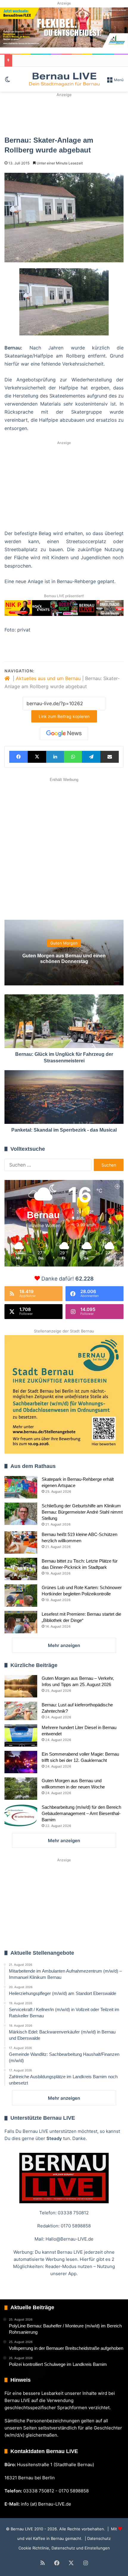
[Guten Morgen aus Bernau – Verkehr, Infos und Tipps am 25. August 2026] (21, 1686)
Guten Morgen (64, 943)
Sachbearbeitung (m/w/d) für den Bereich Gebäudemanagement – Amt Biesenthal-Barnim (81, 1813)
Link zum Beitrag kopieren (64, 716)
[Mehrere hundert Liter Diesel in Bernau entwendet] (21, 1735)
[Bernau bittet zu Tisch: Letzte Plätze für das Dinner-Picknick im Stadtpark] (21, 1569)
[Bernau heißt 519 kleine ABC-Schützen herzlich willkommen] (21, 1542)
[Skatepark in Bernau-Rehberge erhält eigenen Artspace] (21, 1487)
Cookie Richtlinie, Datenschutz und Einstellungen (64, 2548)
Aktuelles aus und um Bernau (48, 678)
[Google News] (64, 734)
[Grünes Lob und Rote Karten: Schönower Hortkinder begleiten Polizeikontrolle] (21, 1596)
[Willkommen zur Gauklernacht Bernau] (64, 114)
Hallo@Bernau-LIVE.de (70, 2239)
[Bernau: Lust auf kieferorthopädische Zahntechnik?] (21, 1711)
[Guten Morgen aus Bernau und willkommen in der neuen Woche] (21, 1789)
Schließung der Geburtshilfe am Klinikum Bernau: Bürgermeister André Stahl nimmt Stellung (82, 1512)
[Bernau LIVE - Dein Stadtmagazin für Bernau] (64, 79)
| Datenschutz (97, 2538)
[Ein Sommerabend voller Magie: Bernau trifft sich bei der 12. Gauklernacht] (21, 1762)
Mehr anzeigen (64, 1645)
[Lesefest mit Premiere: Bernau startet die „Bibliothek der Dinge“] (21, 1622)
